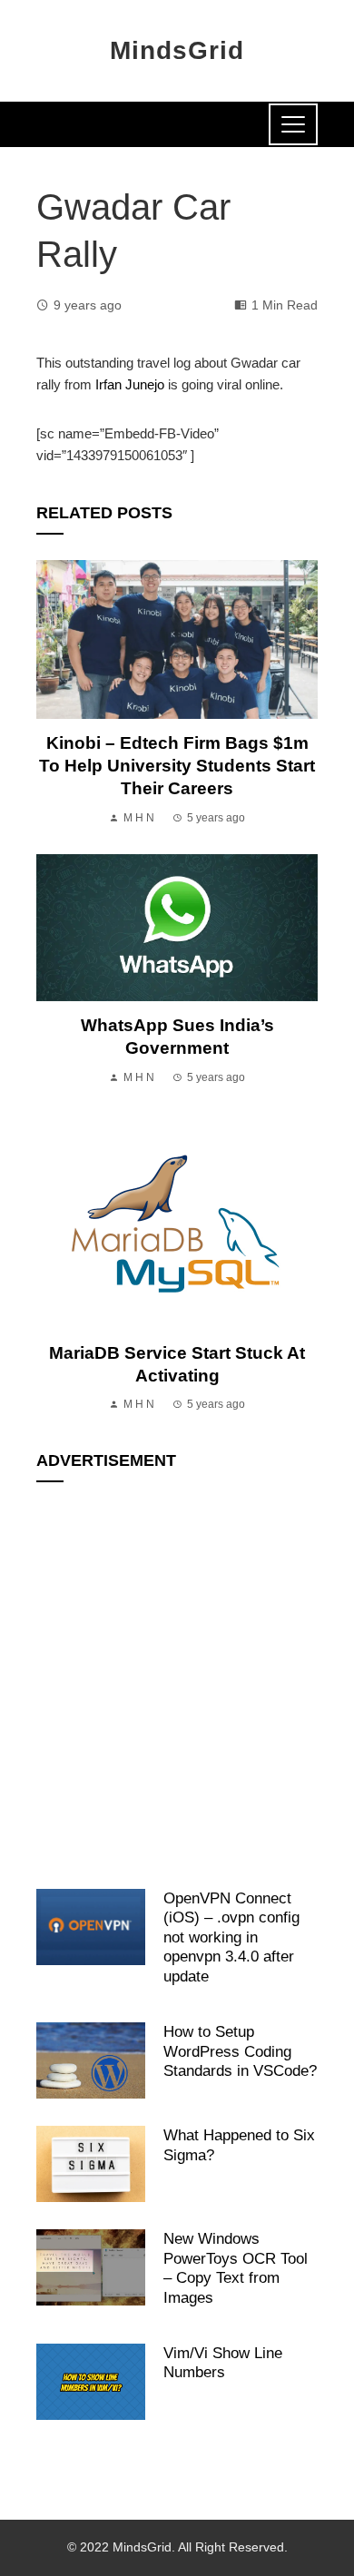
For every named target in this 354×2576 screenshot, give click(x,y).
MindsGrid (177, 50)
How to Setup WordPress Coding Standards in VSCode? (240, 2051)
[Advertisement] (177, 1676)
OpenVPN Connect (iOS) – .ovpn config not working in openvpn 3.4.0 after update (231, 1937)
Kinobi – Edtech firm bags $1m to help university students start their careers (177, 766)
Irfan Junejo (130, 384)
